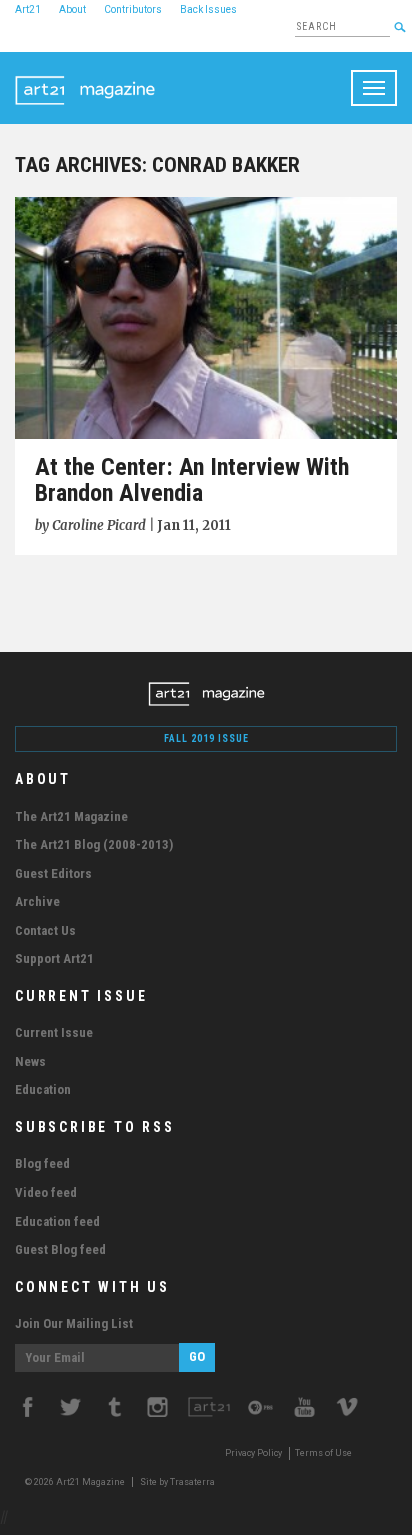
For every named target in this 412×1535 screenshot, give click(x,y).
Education (43, 1089)
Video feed (46, 1192)
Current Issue (54, 1032)
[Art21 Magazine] (85, 77)
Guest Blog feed (60, 1249)
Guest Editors (53, 873)
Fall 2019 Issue (206, 738)
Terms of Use (323, 1453)
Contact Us (45, 930)
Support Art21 (54, 958)
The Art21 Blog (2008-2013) (94, 844)
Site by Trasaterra (177, 1482)
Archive (37, 901)
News (30, 1061)
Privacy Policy (253, 1453)
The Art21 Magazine (71, 816)
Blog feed (42, 1163)
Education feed (57, 1221)
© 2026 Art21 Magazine (76, 1482)
